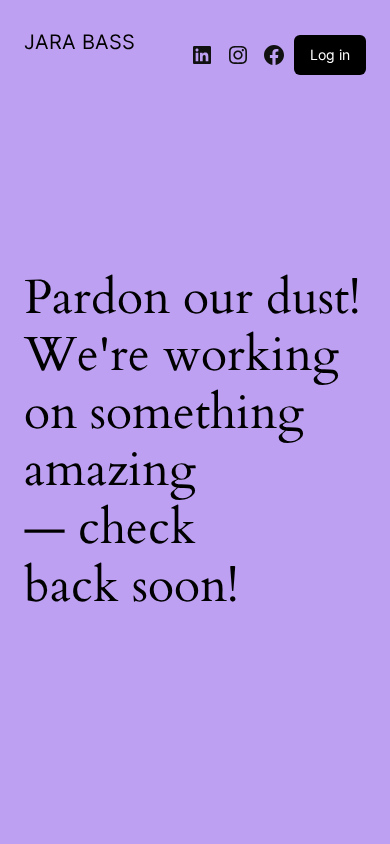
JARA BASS (79, 42)
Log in (330, 54)
